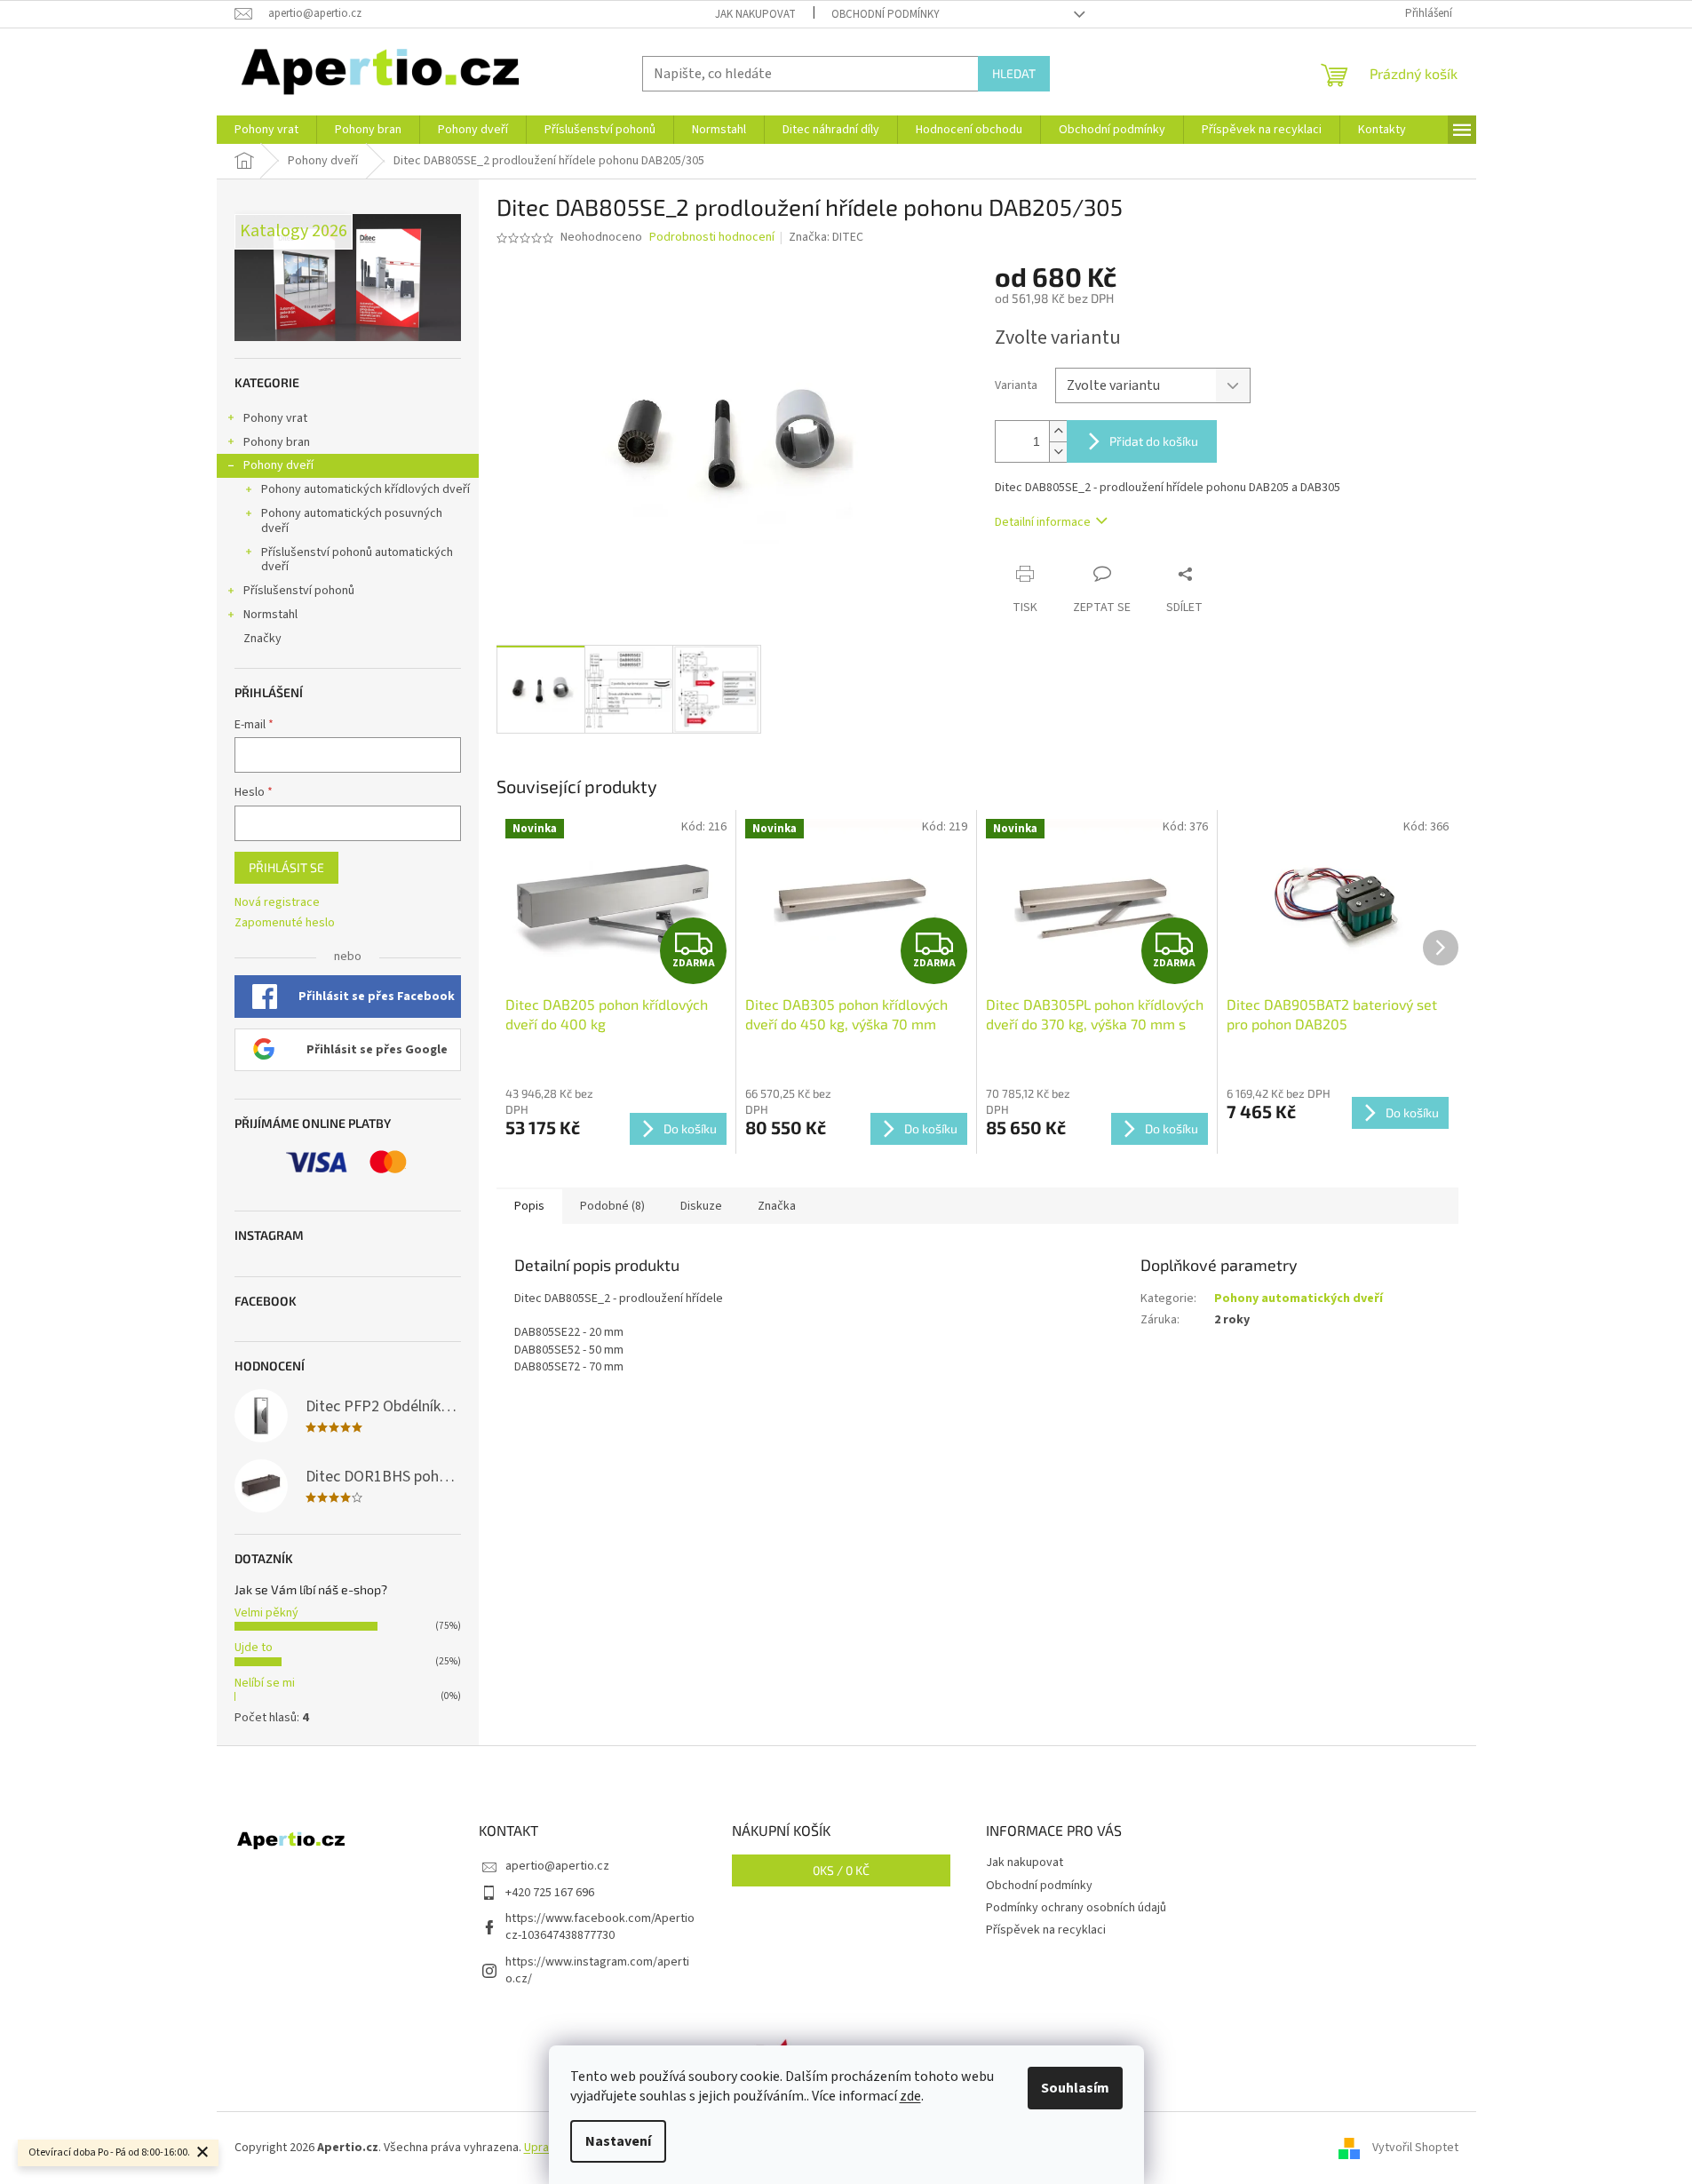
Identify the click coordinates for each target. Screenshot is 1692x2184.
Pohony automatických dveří (1299, 1298)
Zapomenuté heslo (285, 923)
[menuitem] (266, 130)
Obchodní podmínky (886, 14)
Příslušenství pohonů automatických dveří (357, 560)
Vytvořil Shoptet (1415, 2148)
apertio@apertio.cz (557, 1866)
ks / (841, 1870)
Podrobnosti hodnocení (712, 238)
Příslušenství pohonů (299, 591)
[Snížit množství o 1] (1058, 452)
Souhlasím (1075, 2088)
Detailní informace (1043, 522)
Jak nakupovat (755, 14)
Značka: (826, 237)
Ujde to (254, 1648)
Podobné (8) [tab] (612, 1206)
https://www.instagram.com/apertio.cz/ (597, 1970)
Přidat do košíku (1154, 441)
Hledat (1014, 73)
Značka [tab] (777, 1206)
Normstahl (270, 615)
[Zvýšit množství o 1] (1058, 431)
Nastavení (618, 2141)
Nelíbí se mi (265, 1683)
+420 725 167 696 (550, 1893)
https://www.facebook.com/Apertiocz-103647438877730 (600, 1927)
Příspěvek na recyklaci (1046, 1930)
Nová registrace (277, 903)
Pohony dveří (278, 465)
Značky (262, 639)
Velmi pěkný (266, 1613)
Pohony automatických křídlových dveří (365, 489)
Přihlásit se (286, 867)
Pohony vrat (275, 418)
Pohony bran (277, 442)
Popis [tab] (529, 1206)
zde (910, 2096)
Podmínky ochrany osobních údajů (1076, 1908)
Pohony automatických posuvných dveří (352, 521)
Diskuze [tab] (701, 1206)
